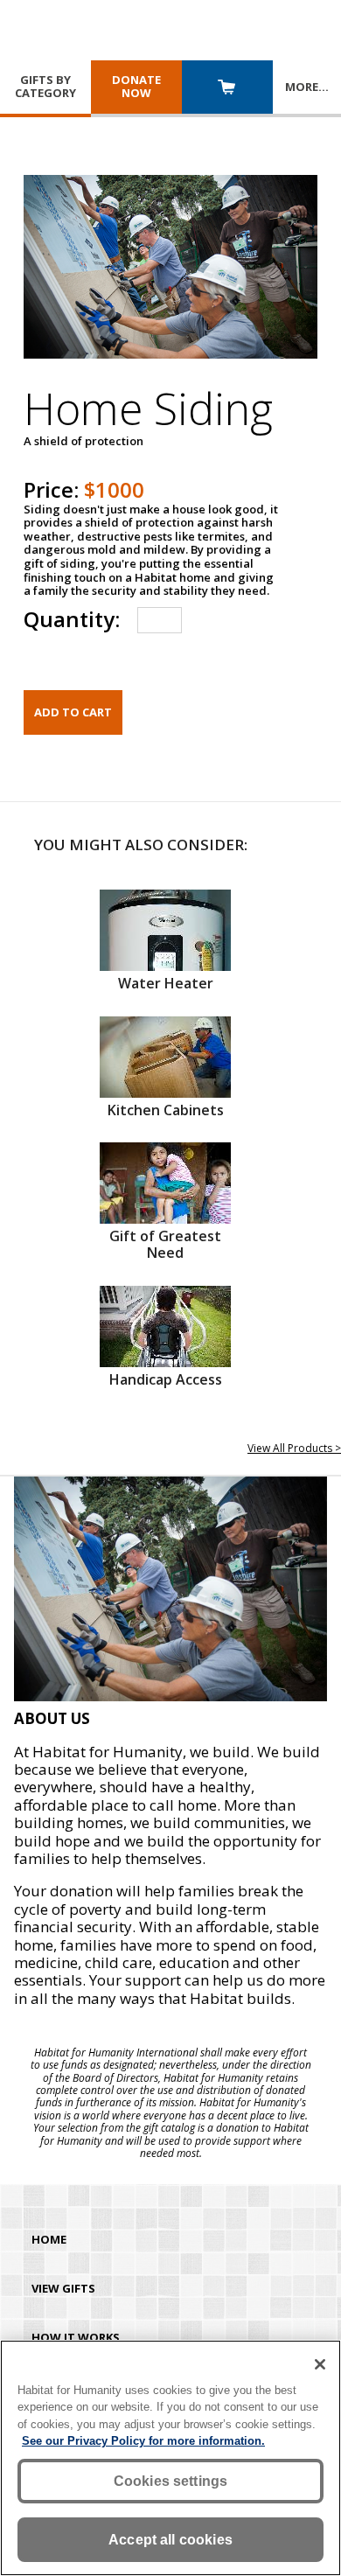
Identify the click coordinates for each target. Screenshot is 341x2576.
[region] (170, 2458)
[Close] (320, 2364)
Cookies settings (171, 2481)
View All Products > (294, 1448)
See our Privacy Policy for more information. (143, 2441)
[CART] (227, 89)
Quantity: (72, 619)
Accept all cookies (170, 2540)
